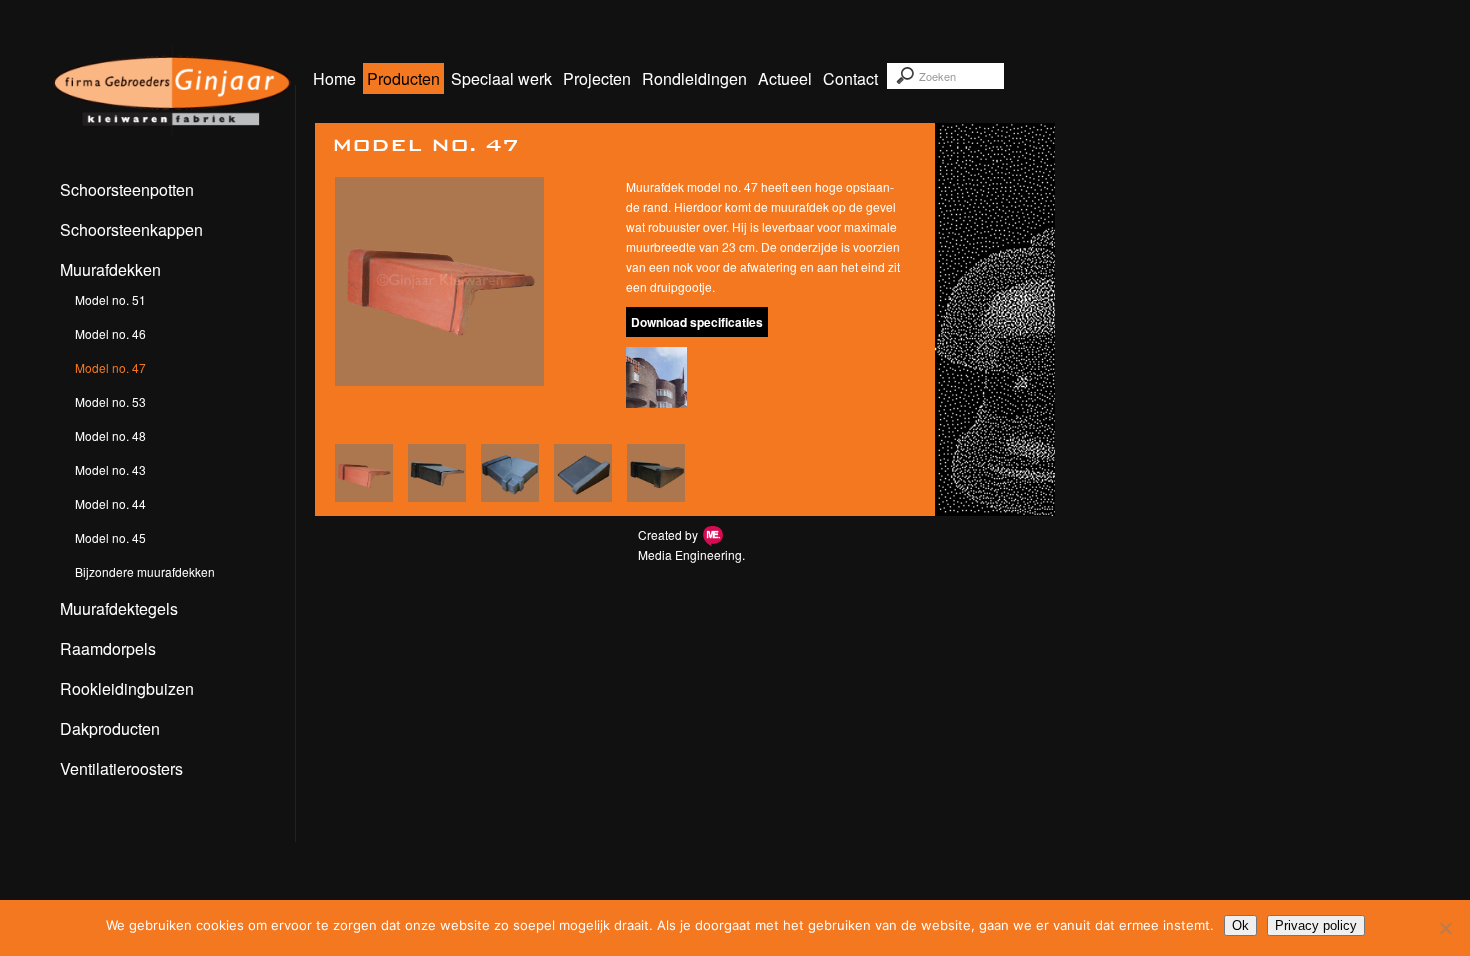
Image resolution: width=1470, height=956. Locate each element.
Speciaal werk (501, 78)
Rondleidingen (694, 78)
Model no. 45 (110, 537)
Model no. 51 (110, 299)
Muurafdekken (110, 269)
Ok (1240, 925)
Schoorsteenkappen (131, 229)
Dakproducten (110, 728)
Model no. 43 (110, 469)
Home (334, 78)
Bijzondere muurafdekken (145, 571)
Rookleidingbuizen (127, 688)
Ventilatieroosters (121, 768)
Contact (850, 78)
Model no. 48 (110, 435)
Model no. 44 (110, 503)
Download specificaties (697, 322)
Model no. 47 (110, 367)
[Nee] (1445, 928)
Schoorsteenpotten (127, 189)
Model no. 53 (110, 401)
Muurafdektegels (119, 608)
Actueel (785, 78)
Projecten (597, 78)
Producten (403, 78)
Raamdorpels (108, 648)
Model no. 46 (110, 333)
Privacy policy (1316, 925)
